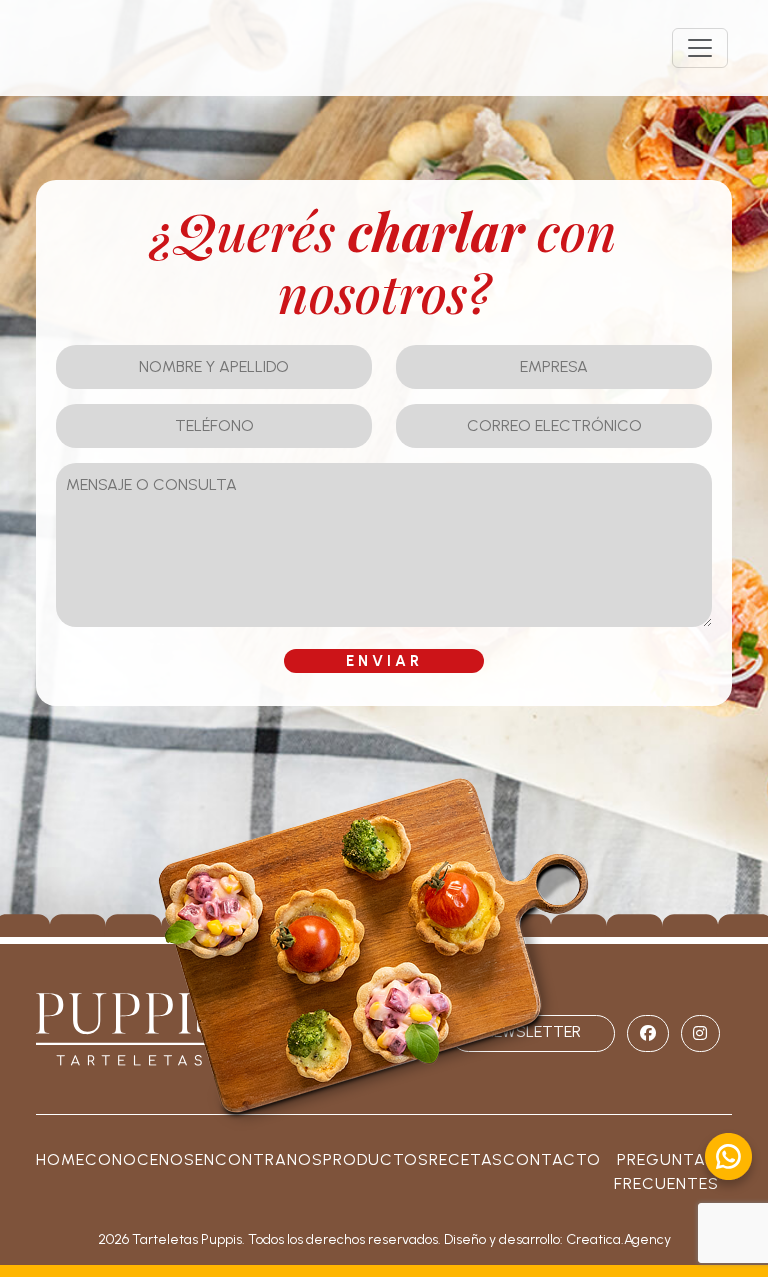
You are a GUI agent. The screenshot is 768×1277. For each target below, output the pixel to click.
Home (60, 1159)
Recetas (466, 1159)
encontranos (259, 1159)
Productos (376, 1159)
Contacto (552, 1159)
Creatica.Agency (618, 1239)
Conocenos (140, 1159)
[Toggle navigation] (700, 48)
